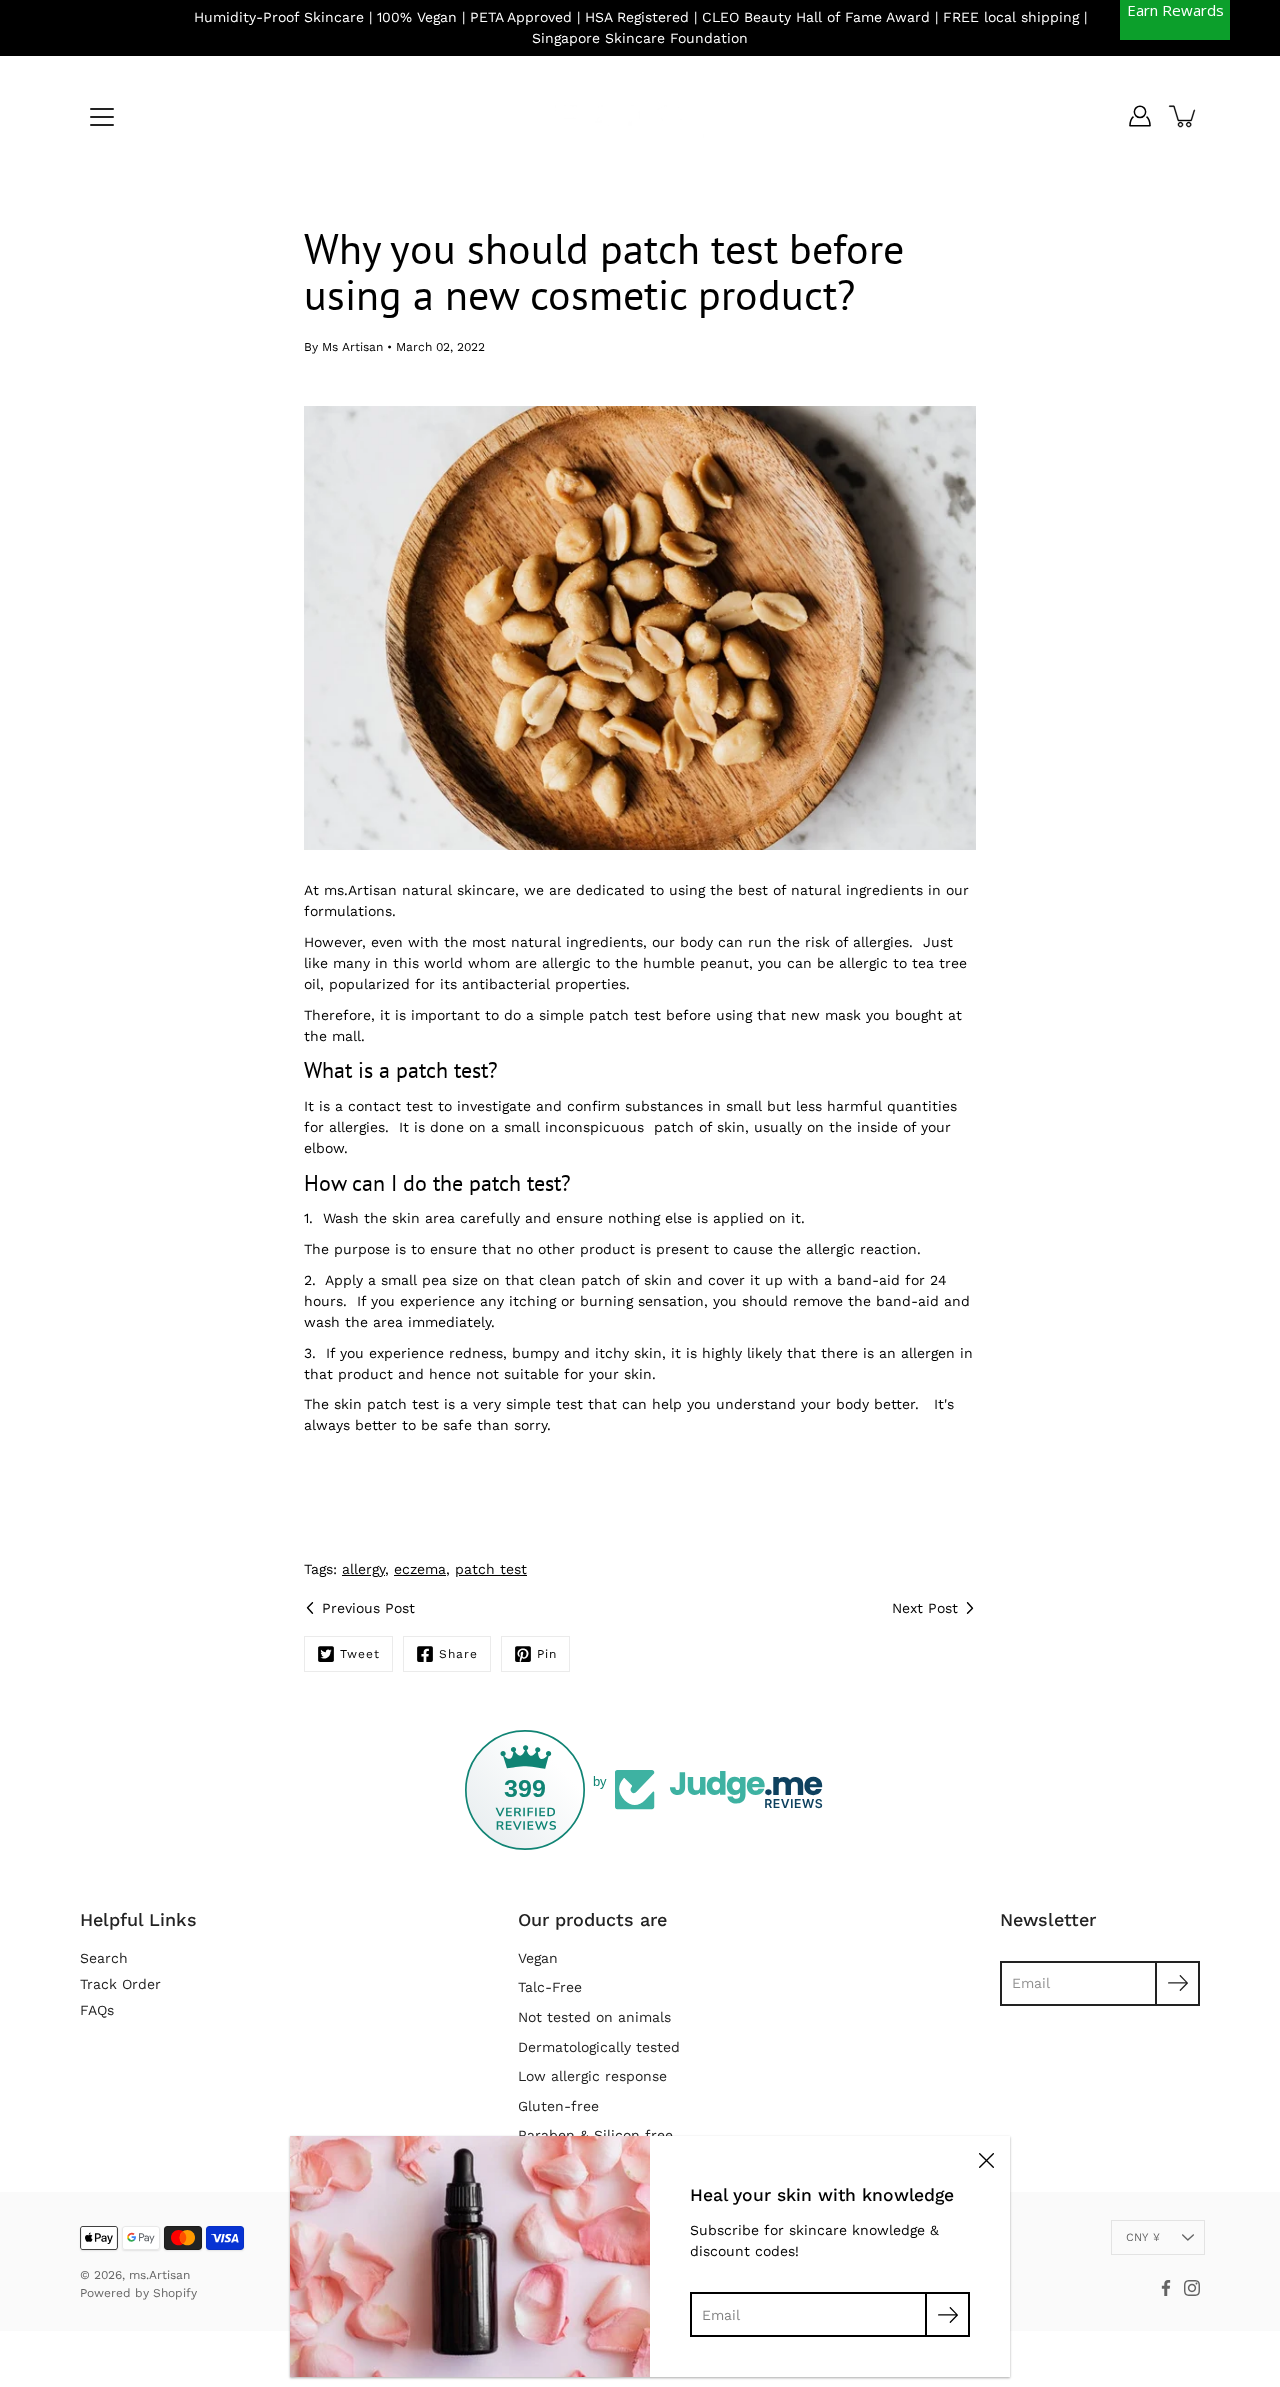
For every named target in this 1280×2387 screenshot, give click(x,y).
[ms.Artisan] (640, 116)
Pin (547, 1654)
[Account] (1140, 116)
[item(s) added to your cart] (1184, 116)
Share (458, 1654)
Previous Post (368, 1608)
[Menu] (102, 117)
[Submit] (947, 2314)
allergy (363, 1569)
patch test (491, 1569)
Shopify (175, 2293)
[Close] (986, 2160)
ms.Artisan (159, 2275)
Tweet (360, 1654)
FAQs (97, 2010)
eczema (420, 1569)
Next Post (925, 1608)
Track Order (120, 1984)
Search (104, 1958)
